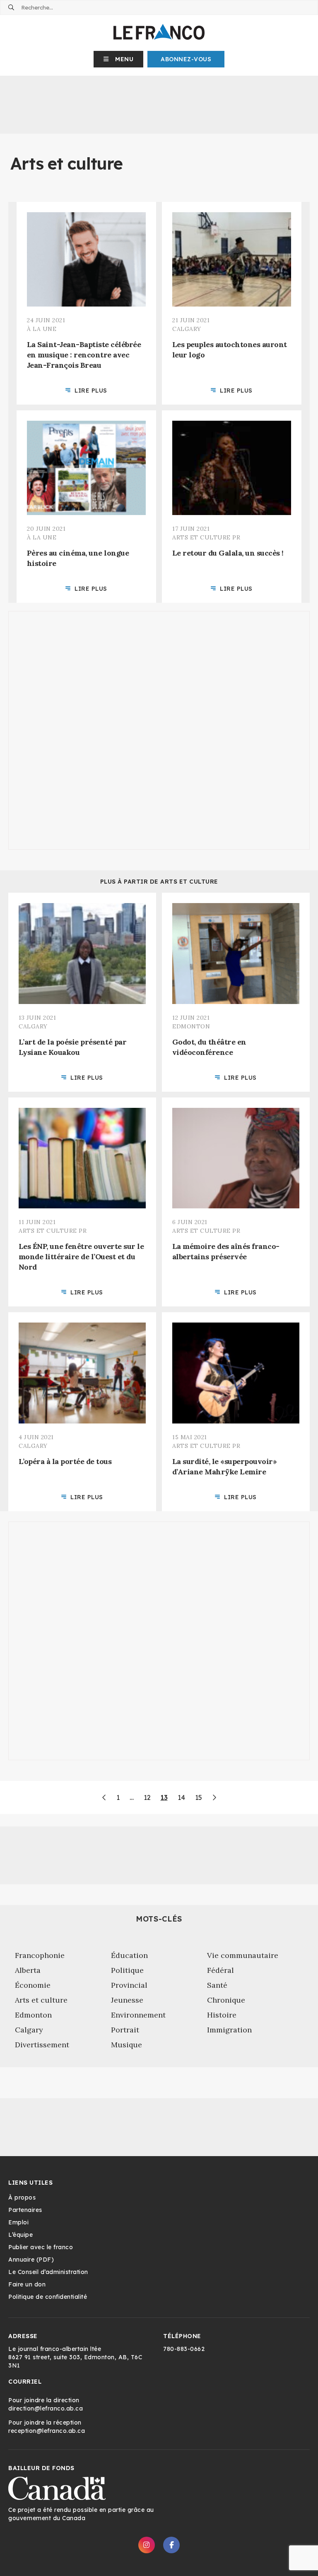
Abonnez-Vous (186, 59)
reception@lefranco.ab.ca (47, 2431)
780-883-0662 (184, 2349)
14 (181, 1797)
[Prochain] (214, 1797)
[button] (119, 59)
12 (147, 1797)
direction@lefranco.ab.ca (46, 2408)
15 (199, 1797)
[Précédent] (104, 1797)
